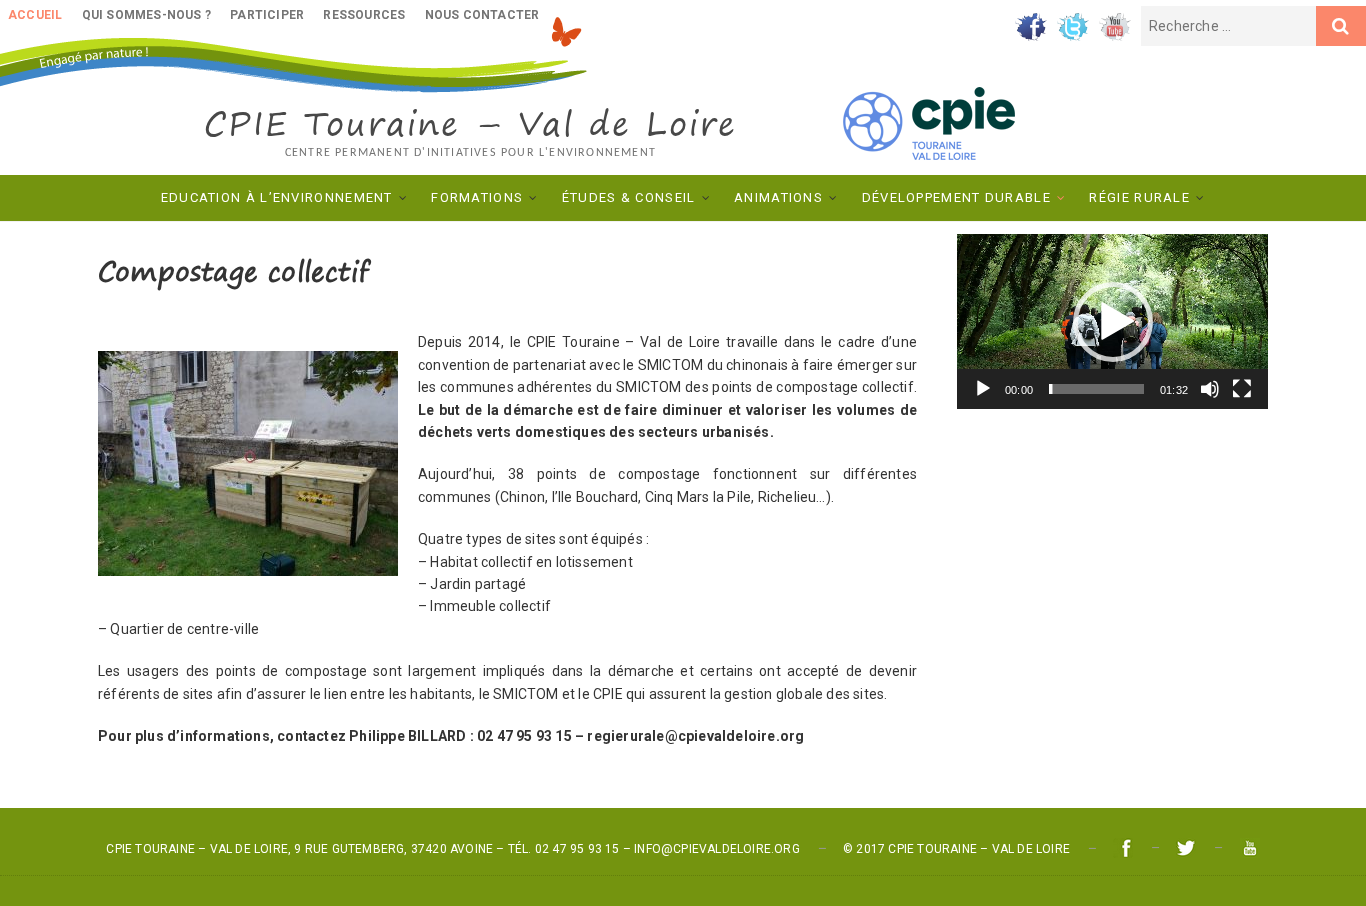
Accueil (35, 15)
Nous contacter (482, 15)
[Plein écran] (1242, 389)
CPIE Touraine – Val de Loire (470, 123)
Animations (778, 197)
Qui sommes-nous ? (146, 15)
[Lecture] (983, 389)
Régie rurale (1139, 197)
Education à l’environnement (277, 197)
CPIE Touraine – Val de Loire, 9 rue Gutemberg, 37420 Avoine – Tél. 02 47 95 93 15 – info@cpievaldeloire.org (452, 849)
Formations (477, 197)
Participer (267, 15)
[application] (1112, 321)
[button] (1113, 322)
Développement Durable (956, 197)
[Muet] (1210, 389)
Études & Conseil (629, 197)
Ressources (364, 15)
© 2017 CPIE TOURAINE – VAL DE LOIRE (956, 849)
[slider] (1096, 389)
